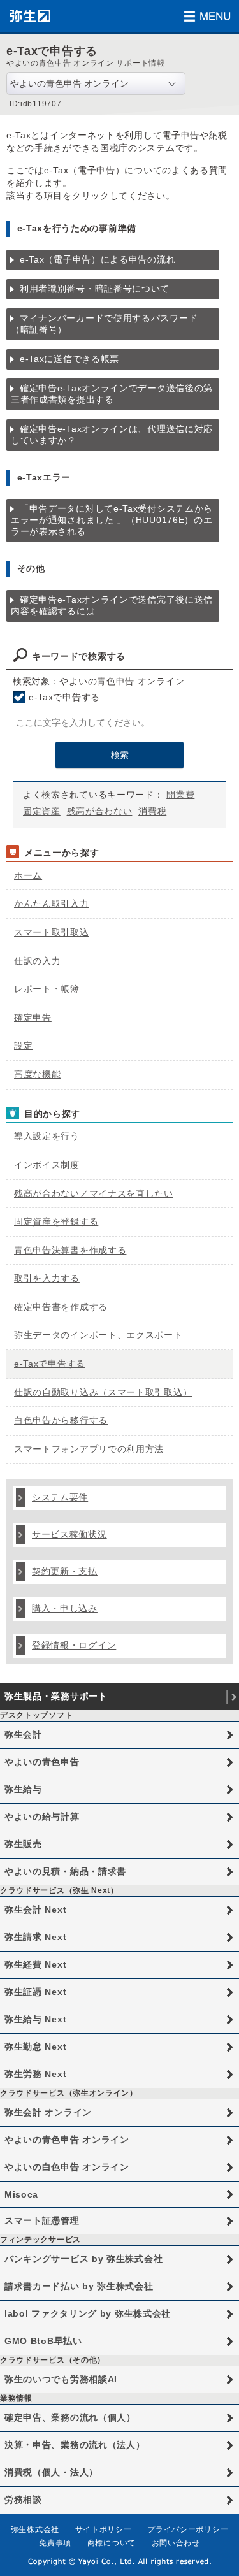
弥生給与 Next (35, 2019)
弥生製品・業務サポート (56, 1696)
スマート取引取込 (52, 932)
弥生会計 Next (35, 1910)
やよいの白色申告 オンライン (67, 2167)
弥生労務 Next (35, 2074)
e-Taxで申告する (64, 697)
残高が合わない (100, 811)
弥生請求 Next (35, 1937)
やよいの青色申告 (42, 1762)
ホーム (28, 875)
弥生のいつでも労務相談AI (61, 2379)
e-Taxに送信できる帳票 (69, 359)
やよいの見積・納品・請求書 (65, 1871)
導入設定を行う (47, 1136)
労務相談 (23, 2500)
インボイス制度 (47, 1165)
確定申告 (33, 1018)
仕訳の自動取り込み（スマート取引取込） (103, 1392)
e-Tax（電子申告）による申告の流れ (98, 259)
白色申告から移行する (61, 1420)
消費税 (152, 811)
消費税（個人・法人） (51, 2472)
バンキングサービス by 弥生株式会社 (83, 2259)
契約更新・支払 (65, 1571)
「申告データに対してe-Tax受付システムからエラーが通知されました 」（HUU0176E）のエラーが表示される (112, 520)
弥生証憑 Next (35, 1992)
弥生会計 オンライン (48, 2112)
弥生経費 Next (35, 1964)
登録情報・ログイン (74, 1645)
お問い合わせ (176, 2543)
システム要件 (60, 1497)
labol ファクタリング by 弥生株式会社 (88, 2313)
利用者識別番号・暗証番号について (95, 289)
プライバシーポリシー (188, 2529)
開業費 (180, 795)
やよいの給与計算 (42, 1817)
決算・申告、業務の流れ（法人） (75, 2445)
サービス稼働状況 (69, 1534)
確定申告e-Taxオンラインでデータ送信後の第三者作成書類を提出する (112, 394)
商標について (112, 2543)
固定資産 (42, 811)
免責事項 (55, 2543)
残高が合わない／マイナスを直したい (94, 1193)
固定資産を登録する (56, 1221)
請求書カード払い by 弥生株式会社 (79, 2286)
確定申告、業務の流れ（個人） (70, 2417)
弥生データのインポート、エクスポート (98, 1335)
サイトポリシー (104, 2529)
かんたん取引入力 (52, 903)
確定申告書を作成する (61, 1307)
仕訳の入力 (38, 961)
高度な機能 (38, 1074)
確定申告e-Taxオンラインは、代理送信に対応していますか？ (112, 435)
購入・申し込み (65, 1608)
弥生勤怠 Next (35, 2047)
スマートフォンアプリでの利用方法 (89, 1449)
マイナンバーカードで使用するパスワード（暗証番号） (104, 324)
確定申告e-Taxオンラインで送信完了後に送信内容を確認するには (112, 605)
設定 (23, 1046)
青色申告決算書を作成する (70, 1250)
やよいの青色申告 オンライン (67, 2140)
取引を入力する (47, 1278)
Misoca (21, 2194)
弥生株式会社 (35, 2529)
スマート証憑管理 (42, 2220)
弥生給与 (23, 1789)
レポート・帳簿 (47, 989)
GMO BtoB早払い (43, 2341)
